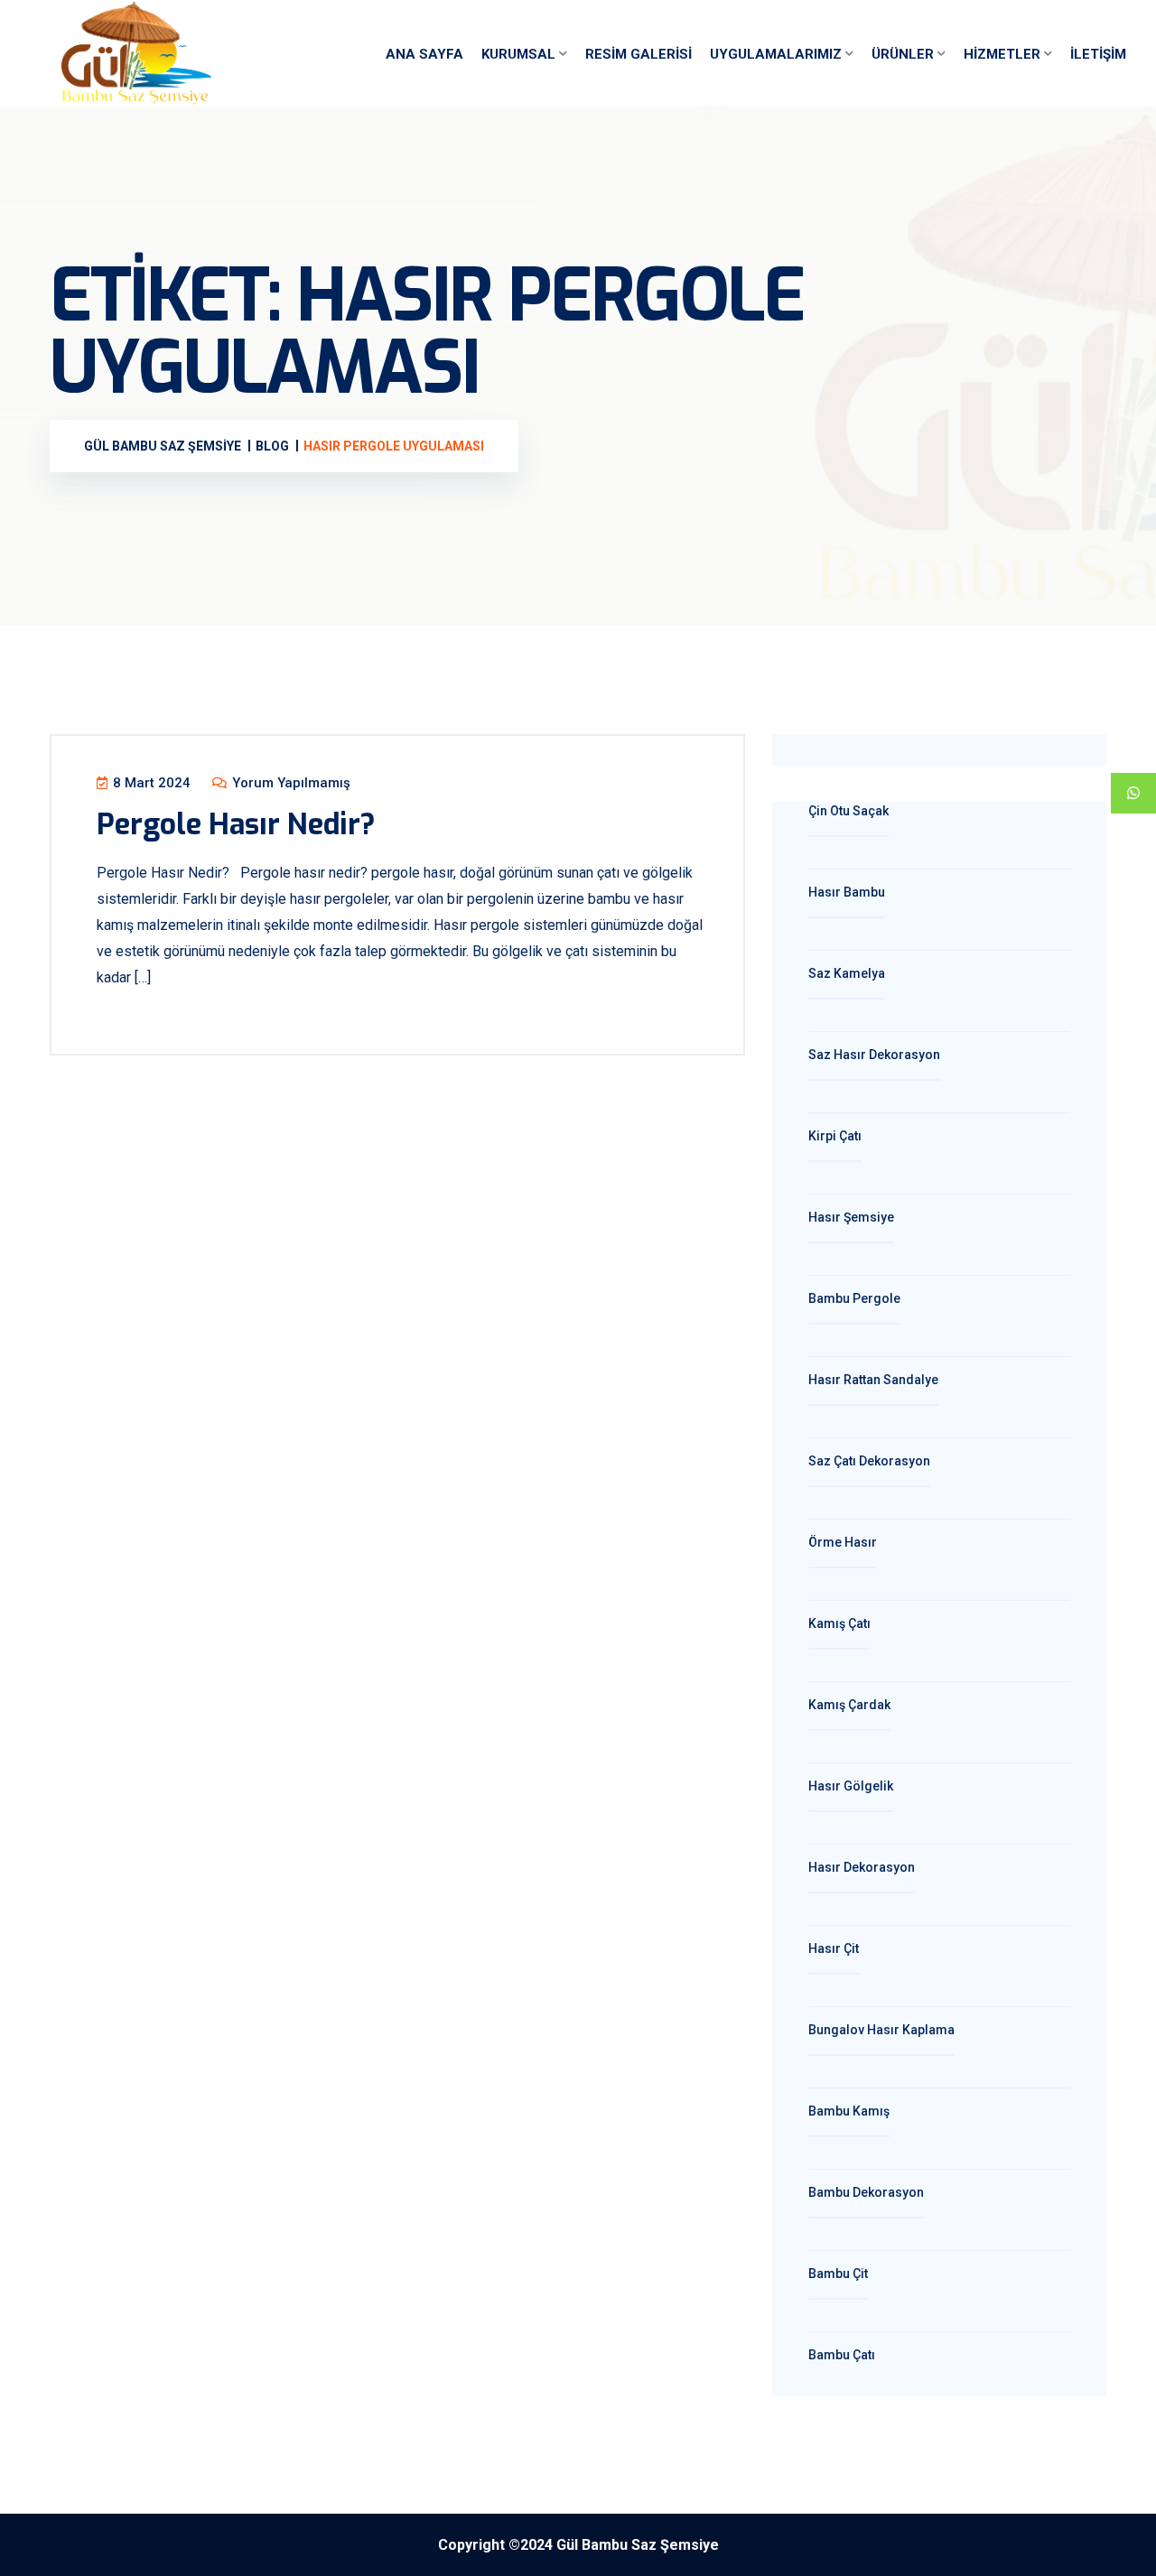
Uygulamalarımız (776, 54)
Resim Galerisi (639, 54)
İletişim (1098, 54)
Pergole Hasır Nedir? (236, 824)
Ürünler (903, 54)
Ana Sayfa (424, 54)
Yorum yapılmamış (289, 783)
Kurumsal (518, 54)
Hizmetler (1002, 54)
